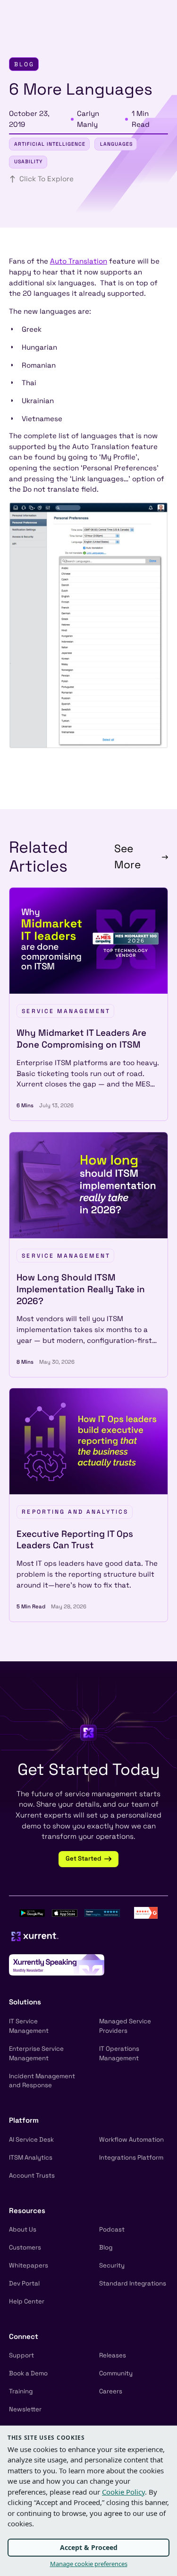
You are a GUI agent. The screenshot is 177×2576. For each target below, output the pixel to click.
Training (21, 2391)
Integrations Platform (131, 2157)
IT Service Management (29, 2026)
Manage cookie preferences (89, 2564)
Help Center (27, 2301)
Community (116, 2373)
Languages (116, 144)
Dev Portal (24, 2283)
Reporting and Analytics (75, 1512)
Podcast (112, 2229)
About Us (23, 2229)
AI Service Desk (31, 2139)
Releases (113, 2355)
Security (112, 2265)
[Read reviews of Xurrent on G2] (146, 1912)
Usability (29, 162)
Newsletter (25, 2409)
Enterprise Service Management (36, 2053)
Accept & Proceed (89, 2547)
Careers (111, 2391)
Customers (25, 2247)
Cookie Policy (123, 2492)
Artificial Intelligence (50, 144)
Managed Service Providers (125, 2026)
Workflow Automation (131, 2139)
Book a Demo (28, 2373)
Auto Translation (79, 261)
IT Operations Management (119, 2053)
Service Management (66, 1011)
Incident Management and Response (42, 2081)
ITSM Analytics (31, 2157)
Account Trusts (32, 2175)
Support (21, 2355)
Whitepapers (29, 2265)
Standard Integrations (133, 2283)
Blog (106, 2247)
